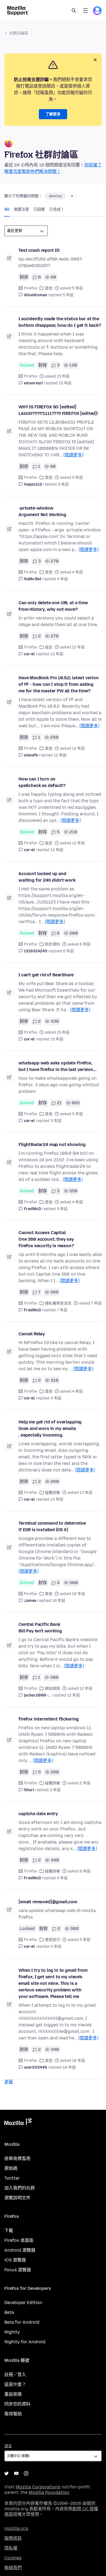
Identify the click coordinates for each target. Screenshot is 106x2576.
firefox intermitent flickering (49, 1719)
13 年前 (57, 1499)
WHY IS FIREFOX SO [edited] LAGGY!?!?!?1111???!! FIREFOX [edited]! (58, 410)
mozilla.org (16, 2528)
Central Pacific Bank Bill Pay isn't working (40, 1628)
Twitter (12, 2178)
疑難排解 (52, 1493)
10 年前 (59, 1601)
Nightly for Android (25, 2342)
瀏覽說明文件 (17, 2198)
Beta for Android (22, 2322)
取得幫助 (13, 2414)
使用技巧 (52, 1940)
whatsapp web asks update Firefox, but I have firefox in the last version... (57, 1066)
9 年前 (63, 484)
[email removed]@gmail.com (48, 1902)
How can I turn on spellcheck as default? (42, 782)
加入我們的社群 (20, 2188)
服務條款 (13, 2538)
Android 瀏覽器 (20, 2250)
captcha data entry (38, 1814)
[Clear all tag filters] (72, 196)
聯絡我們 (13, 2568)
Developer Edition (23, 2303)
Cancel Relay (32, 1334)
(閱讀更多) (73, 455)
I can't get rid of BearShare (46, 975)
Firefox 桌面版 (19, 2240)
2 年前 (55, 1790)
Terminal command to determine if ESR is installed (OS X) (52, 1526)
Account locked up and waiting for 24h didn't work (47, 877)
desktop (55, 196)
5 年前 (68, 295)
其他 (49, 288)
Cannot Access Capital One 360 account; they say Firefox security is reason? (46, 1239)
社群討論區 (19, 33)
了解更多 (53, 114)
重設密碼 (13, 2394)
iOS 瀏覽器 (15, 2260)
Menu (85, 11)
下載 (9, 2231)
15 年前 (65, 383)
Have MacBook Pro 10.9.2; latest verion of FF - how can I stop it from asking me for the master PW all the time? (59, 684)
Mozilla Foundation (49, 2492)
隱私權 (11, 2548)
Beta (9, 2312)
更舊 (9, 2082)
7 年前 (62, 1310)
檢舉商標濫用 (17, 2158)
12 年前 (57, 654)
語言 (8, 2446)
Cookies (13, 2558)
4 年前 (63, 579)
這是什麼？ (15, 2384)
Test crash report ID (39, 250)
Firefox (31, 288)
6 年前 (68, 951)
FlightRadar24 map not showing (52, 1145)
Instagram (26, 2473)
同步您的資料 (17, 2404)
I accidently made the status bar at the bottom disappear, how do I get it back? (60, 322)
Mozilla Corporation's (38, 2487)
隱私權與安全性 (58, 1303)
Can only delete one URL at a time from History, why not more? (53, 606)
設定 (49, 647)
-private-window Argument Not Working (42, 511)
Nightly (12, 2332)
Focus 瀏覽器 (18, 2270)
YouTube (16, 2473)
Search (74, 11)
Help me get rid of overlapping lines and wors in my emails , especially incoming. (50, 1428)
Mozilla (18, 2123)
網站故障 (52, 1688)
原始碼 (11, 2168)
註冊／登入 (15, 2375)
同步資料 (52, 944)
